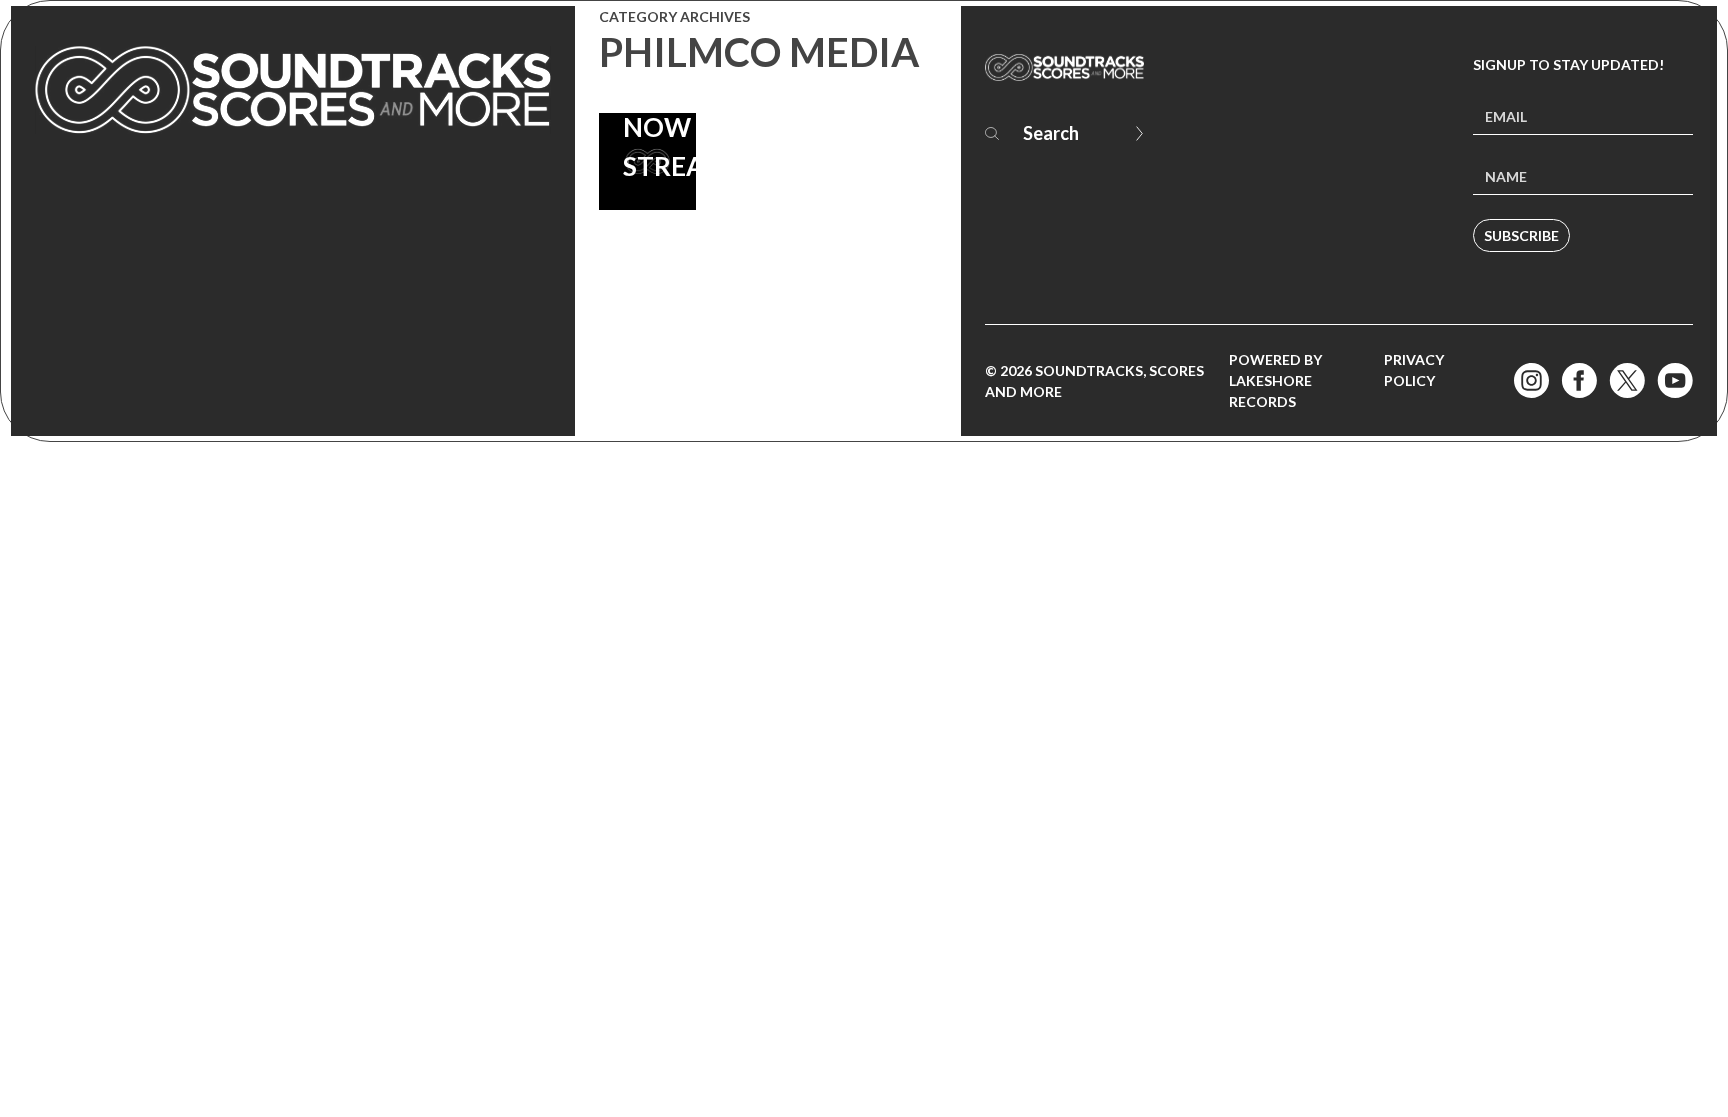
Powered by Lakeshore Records (1275, 380)
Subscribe (1521, 235)
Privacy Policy (1414, 370)
